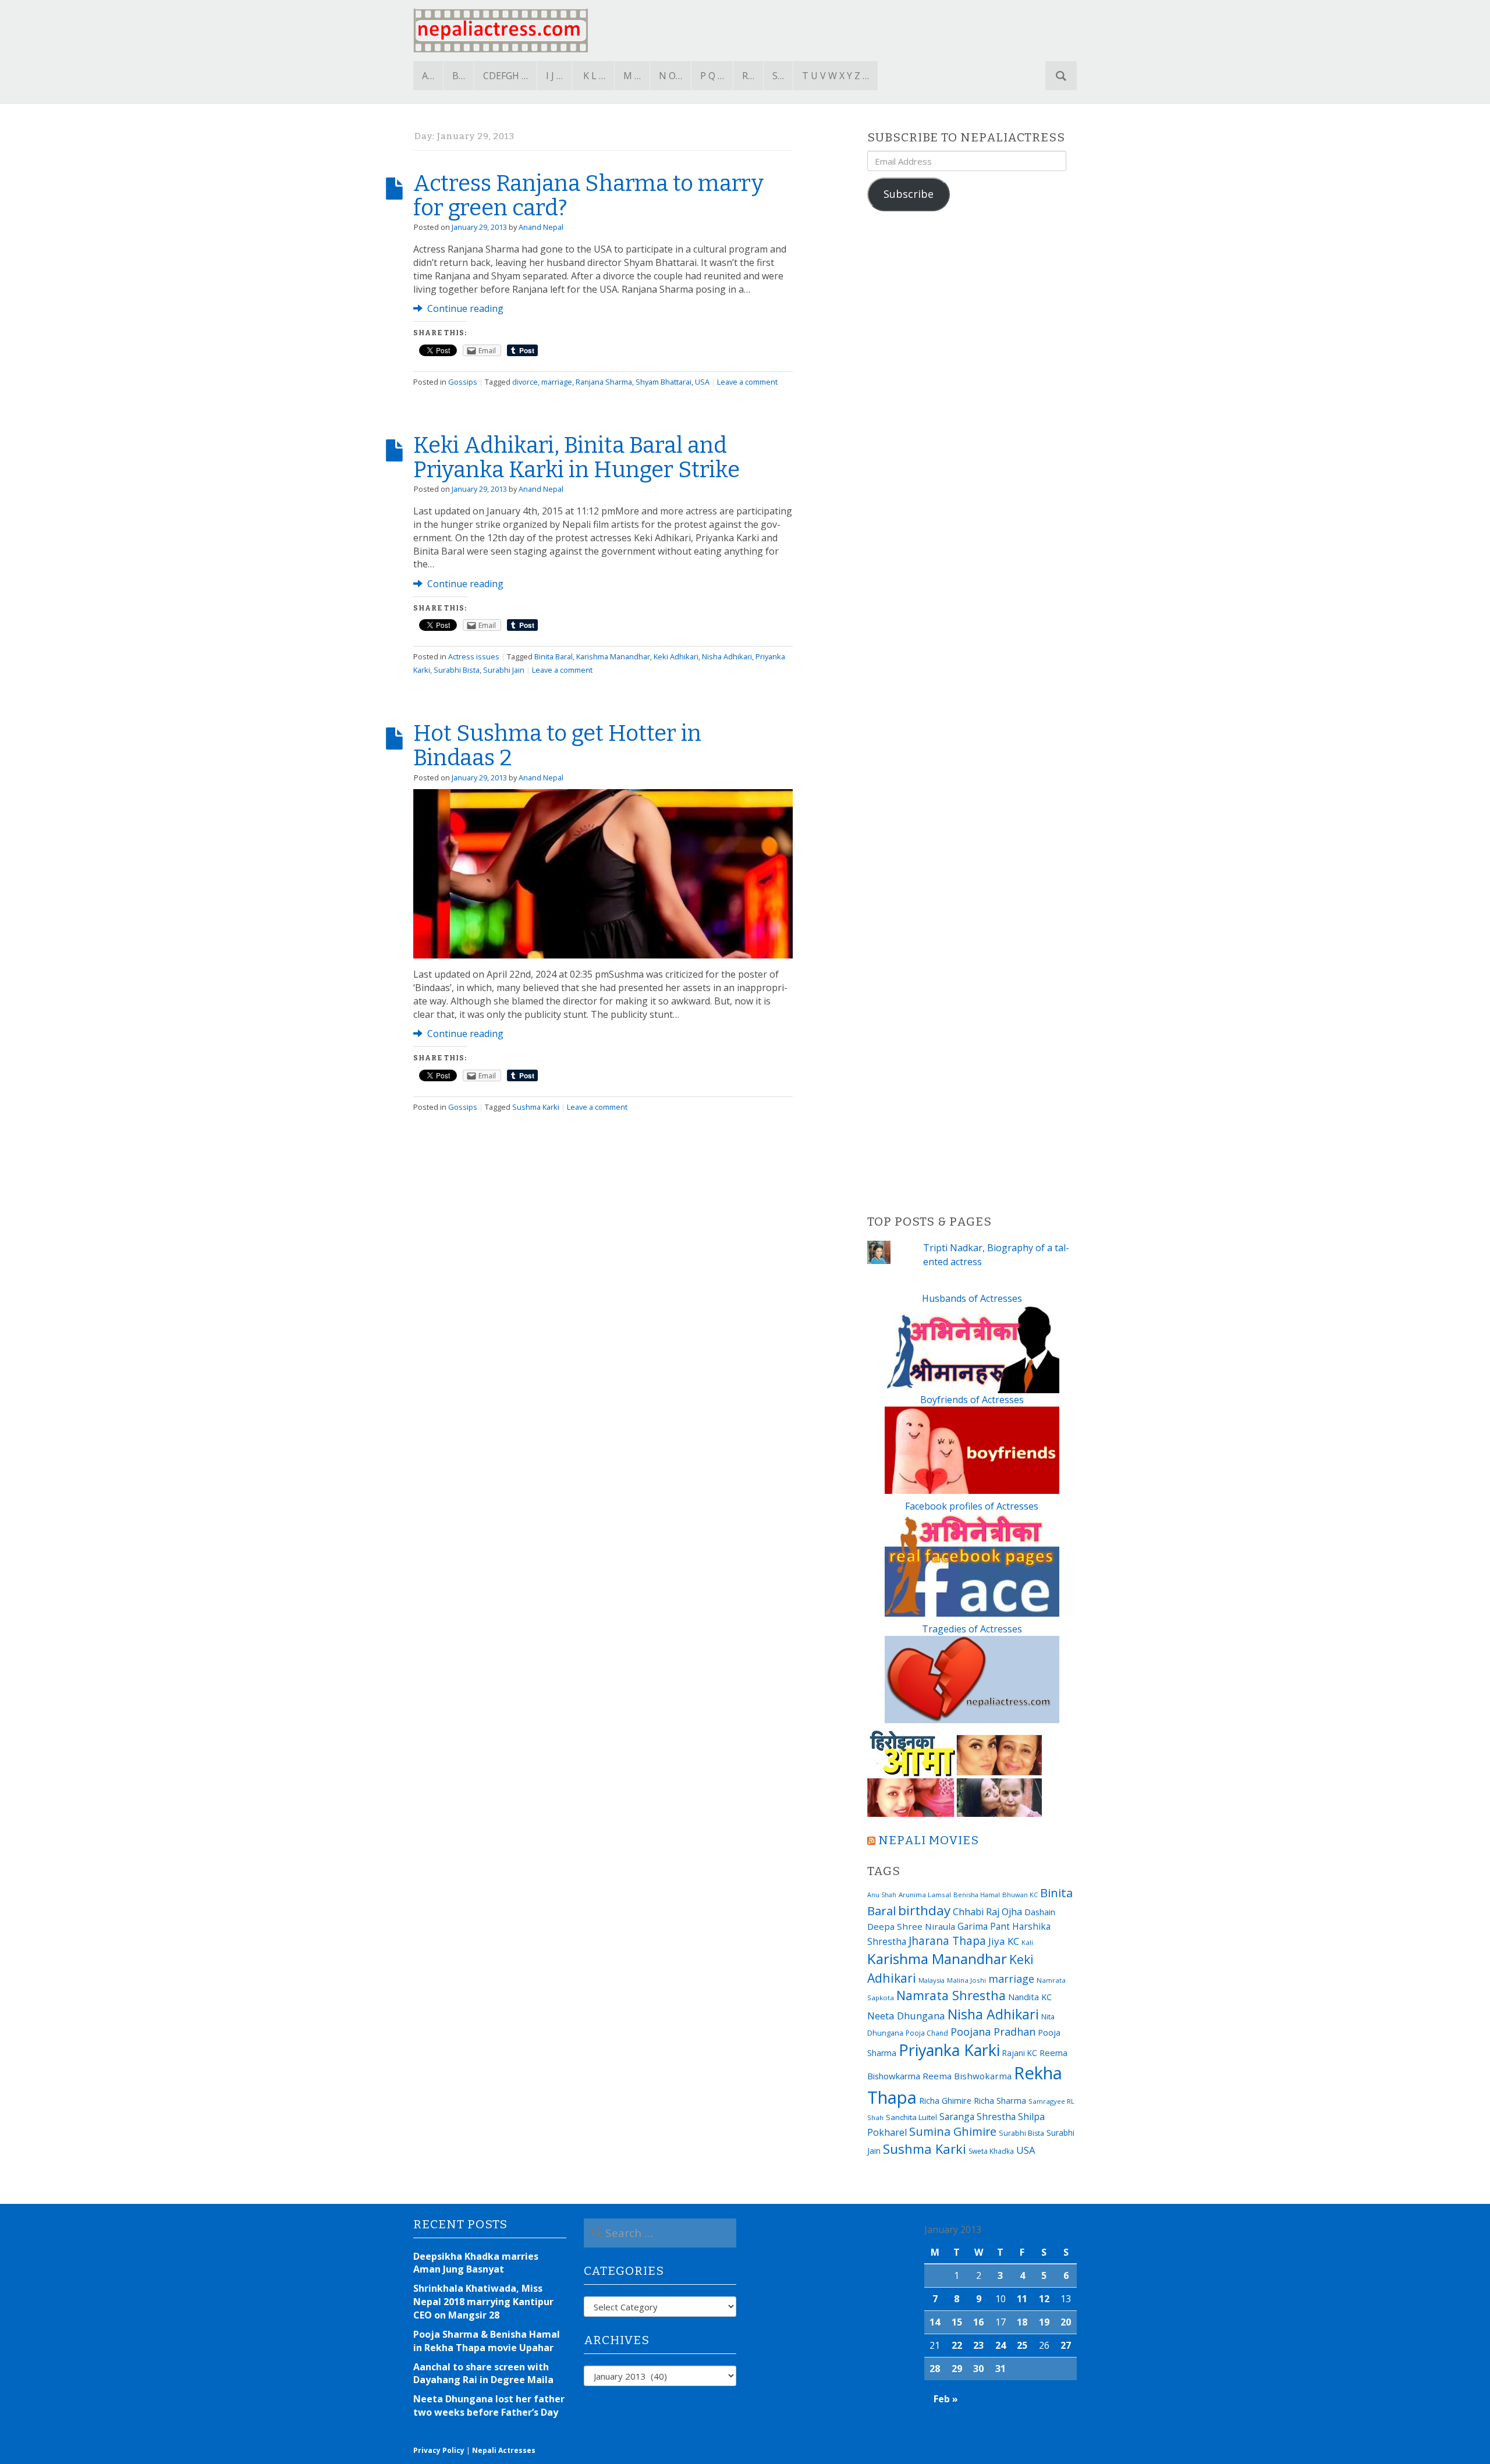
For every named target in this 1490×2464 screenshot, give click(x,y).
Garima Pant (984, 1926)
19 (1044, 2322)
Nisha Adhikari (727, 656)
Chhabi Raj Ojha (987, 1912)
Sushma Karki (536, 1107)
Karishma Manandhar (613, 656)
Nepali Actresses (504, 2450)
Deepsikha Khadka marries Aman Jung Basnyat (476, 2263)
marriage (557, 382)
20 (1066, 2322)
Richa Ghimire (945, 2100)
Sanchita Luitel (911, 2117)
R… (748, 76)
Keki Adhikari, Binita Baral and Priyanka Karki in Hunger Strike (577, 457)
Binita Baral (554, 656)
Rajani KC (1020, 2053)
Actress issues (474, 656)
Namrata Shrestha (951, 1995)
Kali (1027, 1942)
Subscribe (909, 194)
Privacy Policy (439, 2450)
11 (1022, 2299)
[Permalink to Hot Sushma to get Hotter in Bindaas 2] (603, 873)
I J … (554, 76)
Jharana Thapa (947, 1941)
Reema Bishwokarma (967, 2076)
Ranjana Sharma (604, 382)
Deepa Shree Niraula (911, 1926)
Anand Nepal (541, 227)
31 (1001, 2369)
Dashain (1040, 1912)
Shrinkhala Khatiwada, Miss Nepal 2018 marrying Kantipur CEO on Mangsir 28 (483, 2302)
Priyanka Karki (949, 2050)
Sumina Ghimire (953, 2131)
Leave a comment (747, 382)
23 (978, 2345)
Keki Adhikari (676, 656)
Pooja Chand (927, 2033)
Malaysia (932, 1980)
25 (1022, 2345)
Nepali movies (929, 1840)
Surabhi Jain (504, 670)
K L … (594, 76)
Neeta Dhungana (906, 2016)
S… (778, 76)
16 (978, 2322)
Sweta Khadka (991, 2151)
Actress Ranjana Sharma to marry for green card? (588, 196)
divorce (525, 382)
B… (459, 76)
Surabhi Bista (457, 670)
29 (957, 2369)
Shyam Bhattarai (664, 382)
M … (632, 76)
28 (935, 2369)
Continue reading (464, 308)
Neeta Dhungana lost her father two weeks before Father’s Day (489, 2406)
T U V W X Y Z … (836, 76)
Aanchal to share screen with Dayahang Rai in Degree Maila (483, 2374)
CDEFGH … (505, 76)
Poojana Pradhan (993, 2032)
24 (1001, 2345)
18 (1022, 2322)
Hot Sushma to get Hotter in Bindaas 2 (557, 745)
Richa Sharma (1000, 2100)
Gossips (463, 382)
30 (978, 2369)
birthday (924, 1910)
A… (428, 76)
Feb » (946, 2399)
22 (957, 2345)
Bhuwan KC (1020, 1895)
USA (702, 382)
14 (935, 2322)
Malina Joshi (966, 1980)
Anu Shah (882, 1895)
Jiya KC (1004, 1941)
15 (957, 2322)
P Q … (712, 76)
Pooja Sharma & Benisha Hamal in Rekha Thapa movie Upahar (487, 2341)
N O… (670, 76)
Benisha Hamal (977, 1895)
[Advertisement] (972, 713)
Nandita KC (1030, 1997)
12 (1044, 2299)
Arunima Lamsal (925, 1895)
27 (1066, 2345)
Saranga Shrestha (978, 2117)
